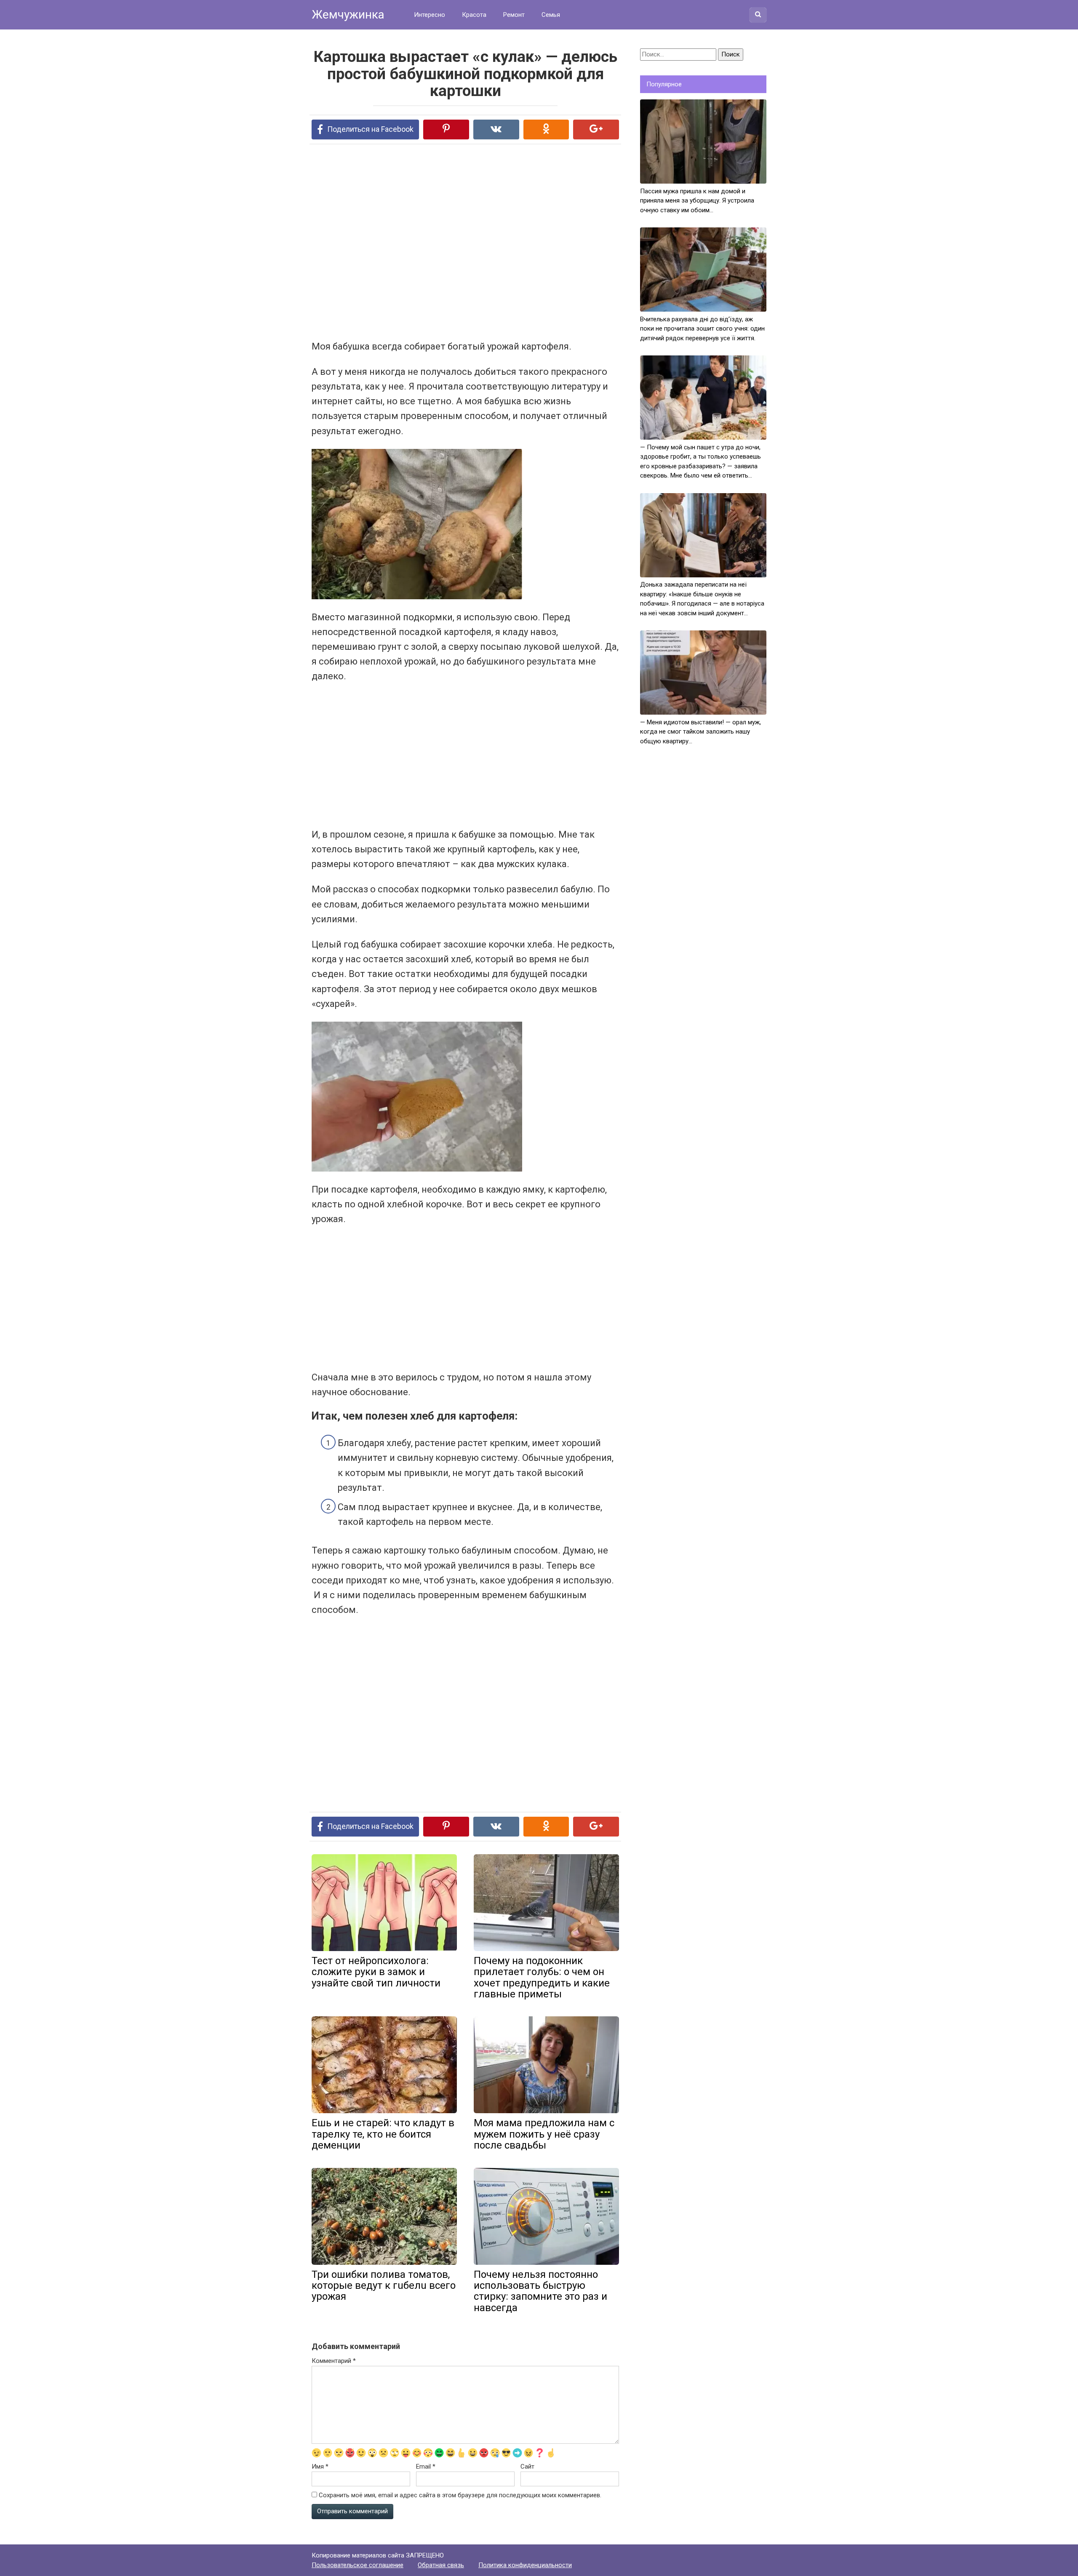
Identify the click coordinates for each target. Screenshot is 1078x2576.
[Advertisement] (434, 241)
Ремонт (514, 15)
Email (426, 2467)
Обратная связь (441, 2565)
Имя (320, 2467)
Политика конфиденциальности (525, 2565)
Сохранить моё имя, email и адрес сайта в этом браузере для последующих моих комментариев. (460, 2495)
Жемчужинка (348, 15)
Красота (474, 15)
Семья (551, 15)
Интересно (430, 15)
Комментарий (334, 2361)
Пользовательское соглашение (358, 2565)
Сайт (527, 2467)
